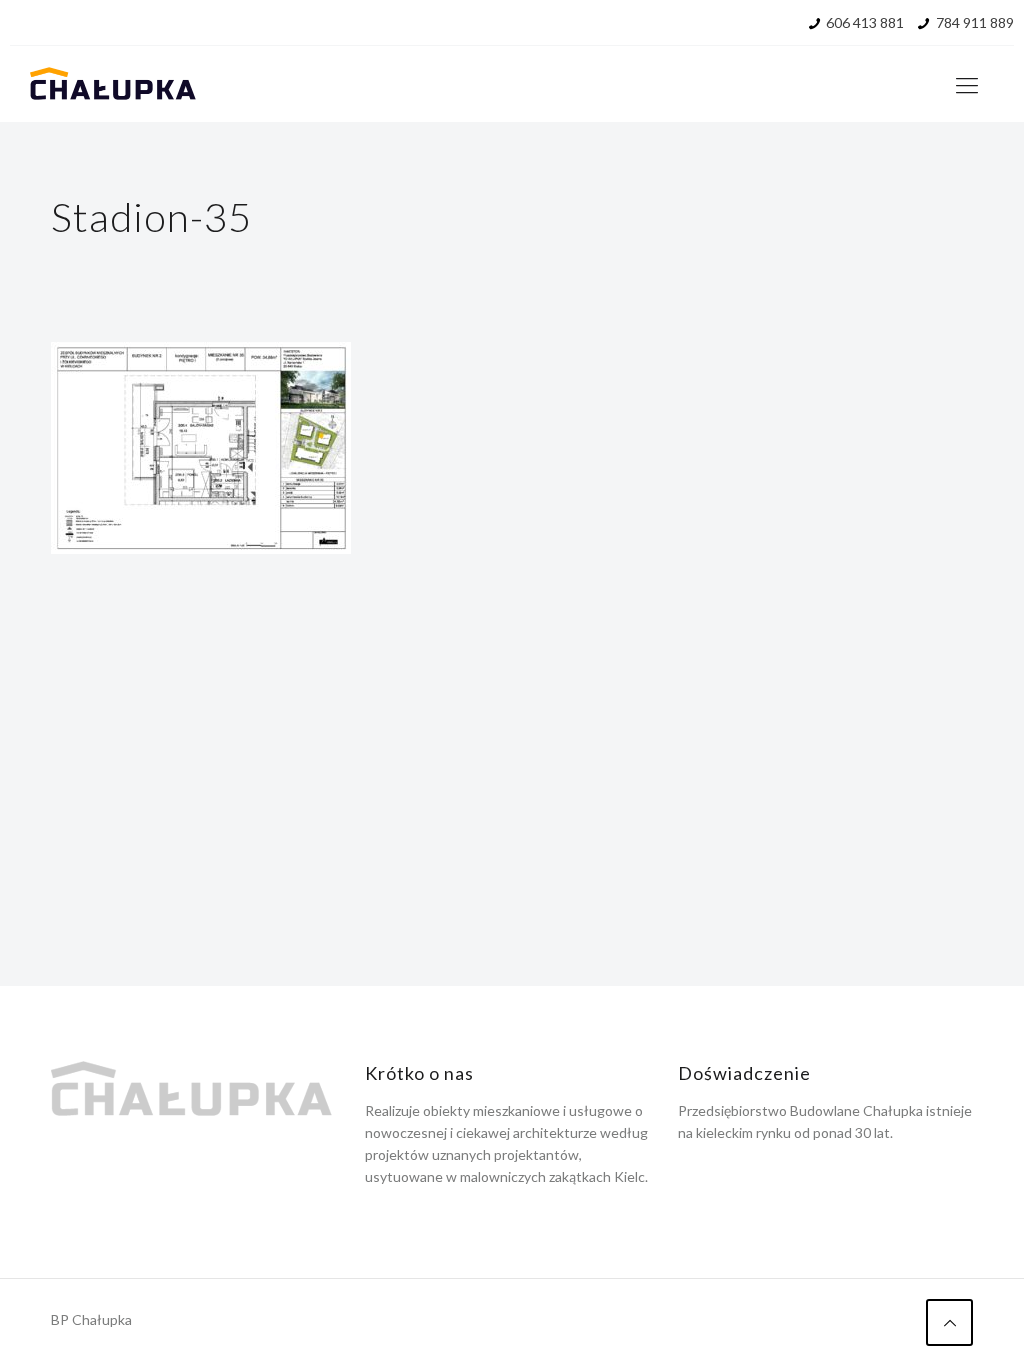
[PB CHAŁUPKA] (113, 85)
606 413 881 (865, 22)
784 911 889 (975, 22)
